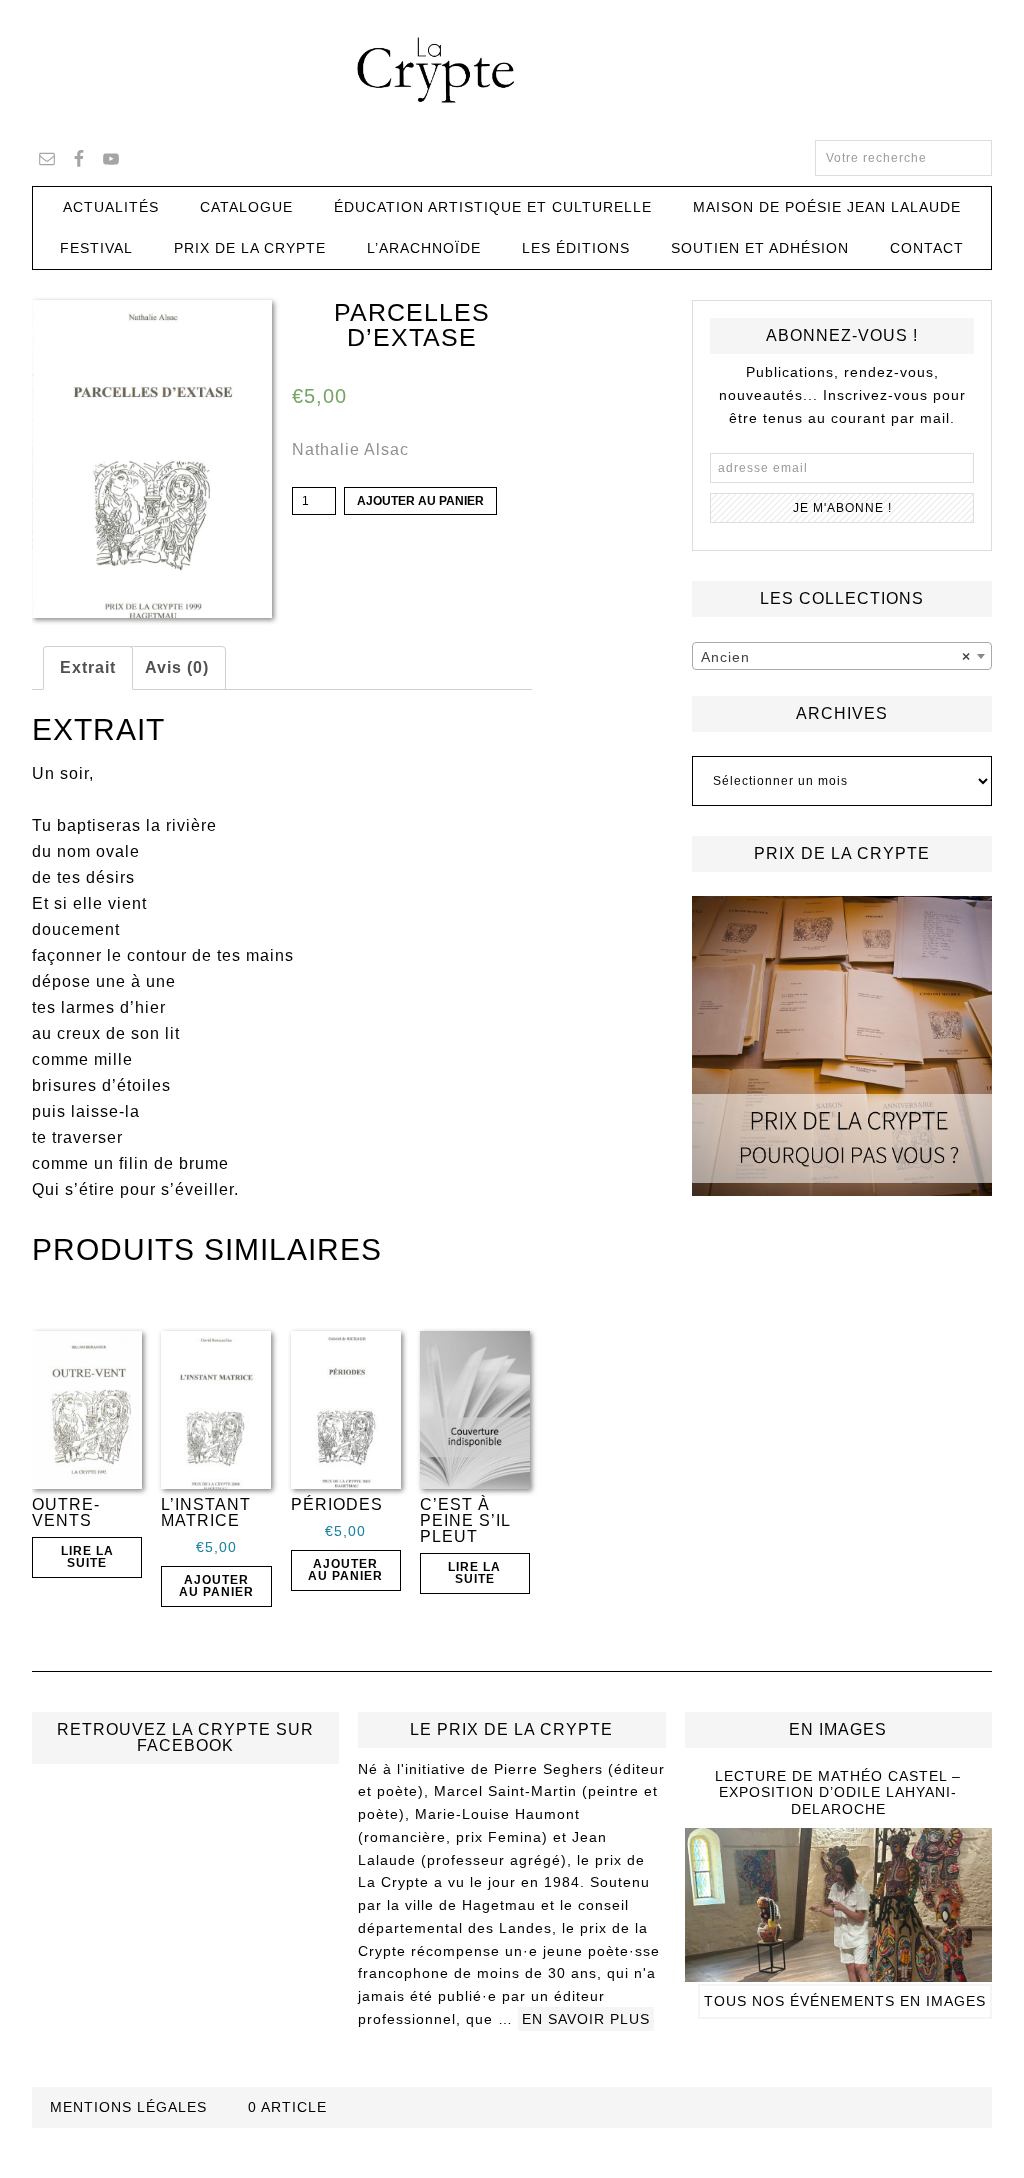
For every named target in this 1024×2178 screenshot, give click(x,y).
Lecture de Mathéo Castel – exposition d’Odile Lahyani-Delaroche (838, 1793)
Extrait (88, 667)
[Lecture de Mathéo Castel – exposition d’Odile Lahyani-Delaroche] (838, 1973)
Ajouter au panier (420, 501)
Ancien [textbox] (836, 657)
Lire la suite (87, 1557)
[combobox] (842, 656)
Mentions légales (128, 2107)
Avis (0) (177, 667)
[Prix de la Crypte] (842, 1046)
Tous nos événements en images (845, 2001)
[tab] (88, 668)
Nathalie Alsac (350, 449)
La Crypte (512, 70)
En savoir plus (586, 2019)
